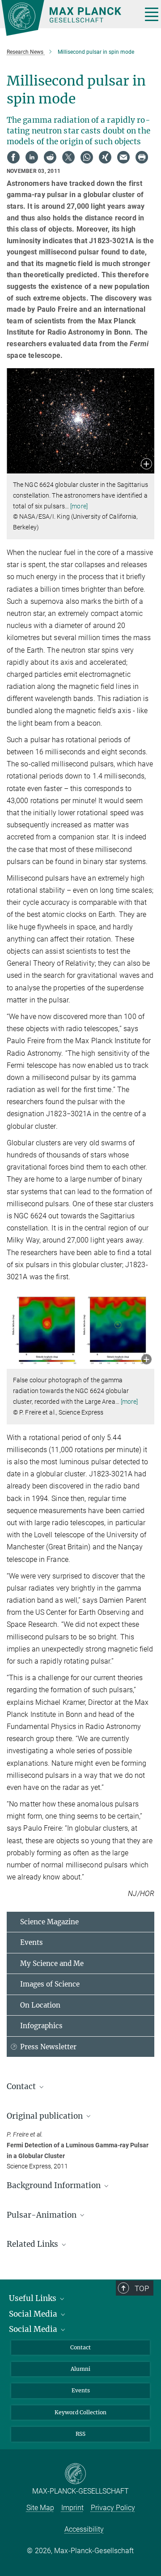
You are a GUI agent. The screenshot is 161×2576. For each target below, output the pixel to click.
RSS (80, 2434)
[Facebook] (13, 157)
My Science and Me (52, 1963)
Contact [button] (22, 2086)
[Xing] (105, 157)
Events (32, 1942)
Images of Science (50, 1984)
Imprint (72, 2508)
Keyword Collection (80, 2412)
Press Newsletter (48, 2047)
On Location (40, 2005)
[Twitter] (68, 157)
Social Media (34, 2314)
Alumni (80, 2369)
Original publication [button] (46, 2116)
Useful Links (34, 2298)
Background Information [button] (55, 2185)
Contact (80, 2347)
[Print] (142, 157)
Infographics (41, 2026)
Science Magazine (49, 1922)
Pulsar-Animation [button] (42, 2215)
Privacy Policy (113, 2508)
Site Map (40, 2508)
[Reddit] (50, 157)
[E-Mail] (123, 157)
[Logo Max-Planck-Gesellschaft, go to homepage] (68, 18)
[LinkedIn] (32, 157)
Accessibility (84, 2529)
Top (142, 2288)
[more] (79, 506)
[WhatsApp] (87, 157)
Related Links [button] (33, 2244)
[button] (146, 465)
